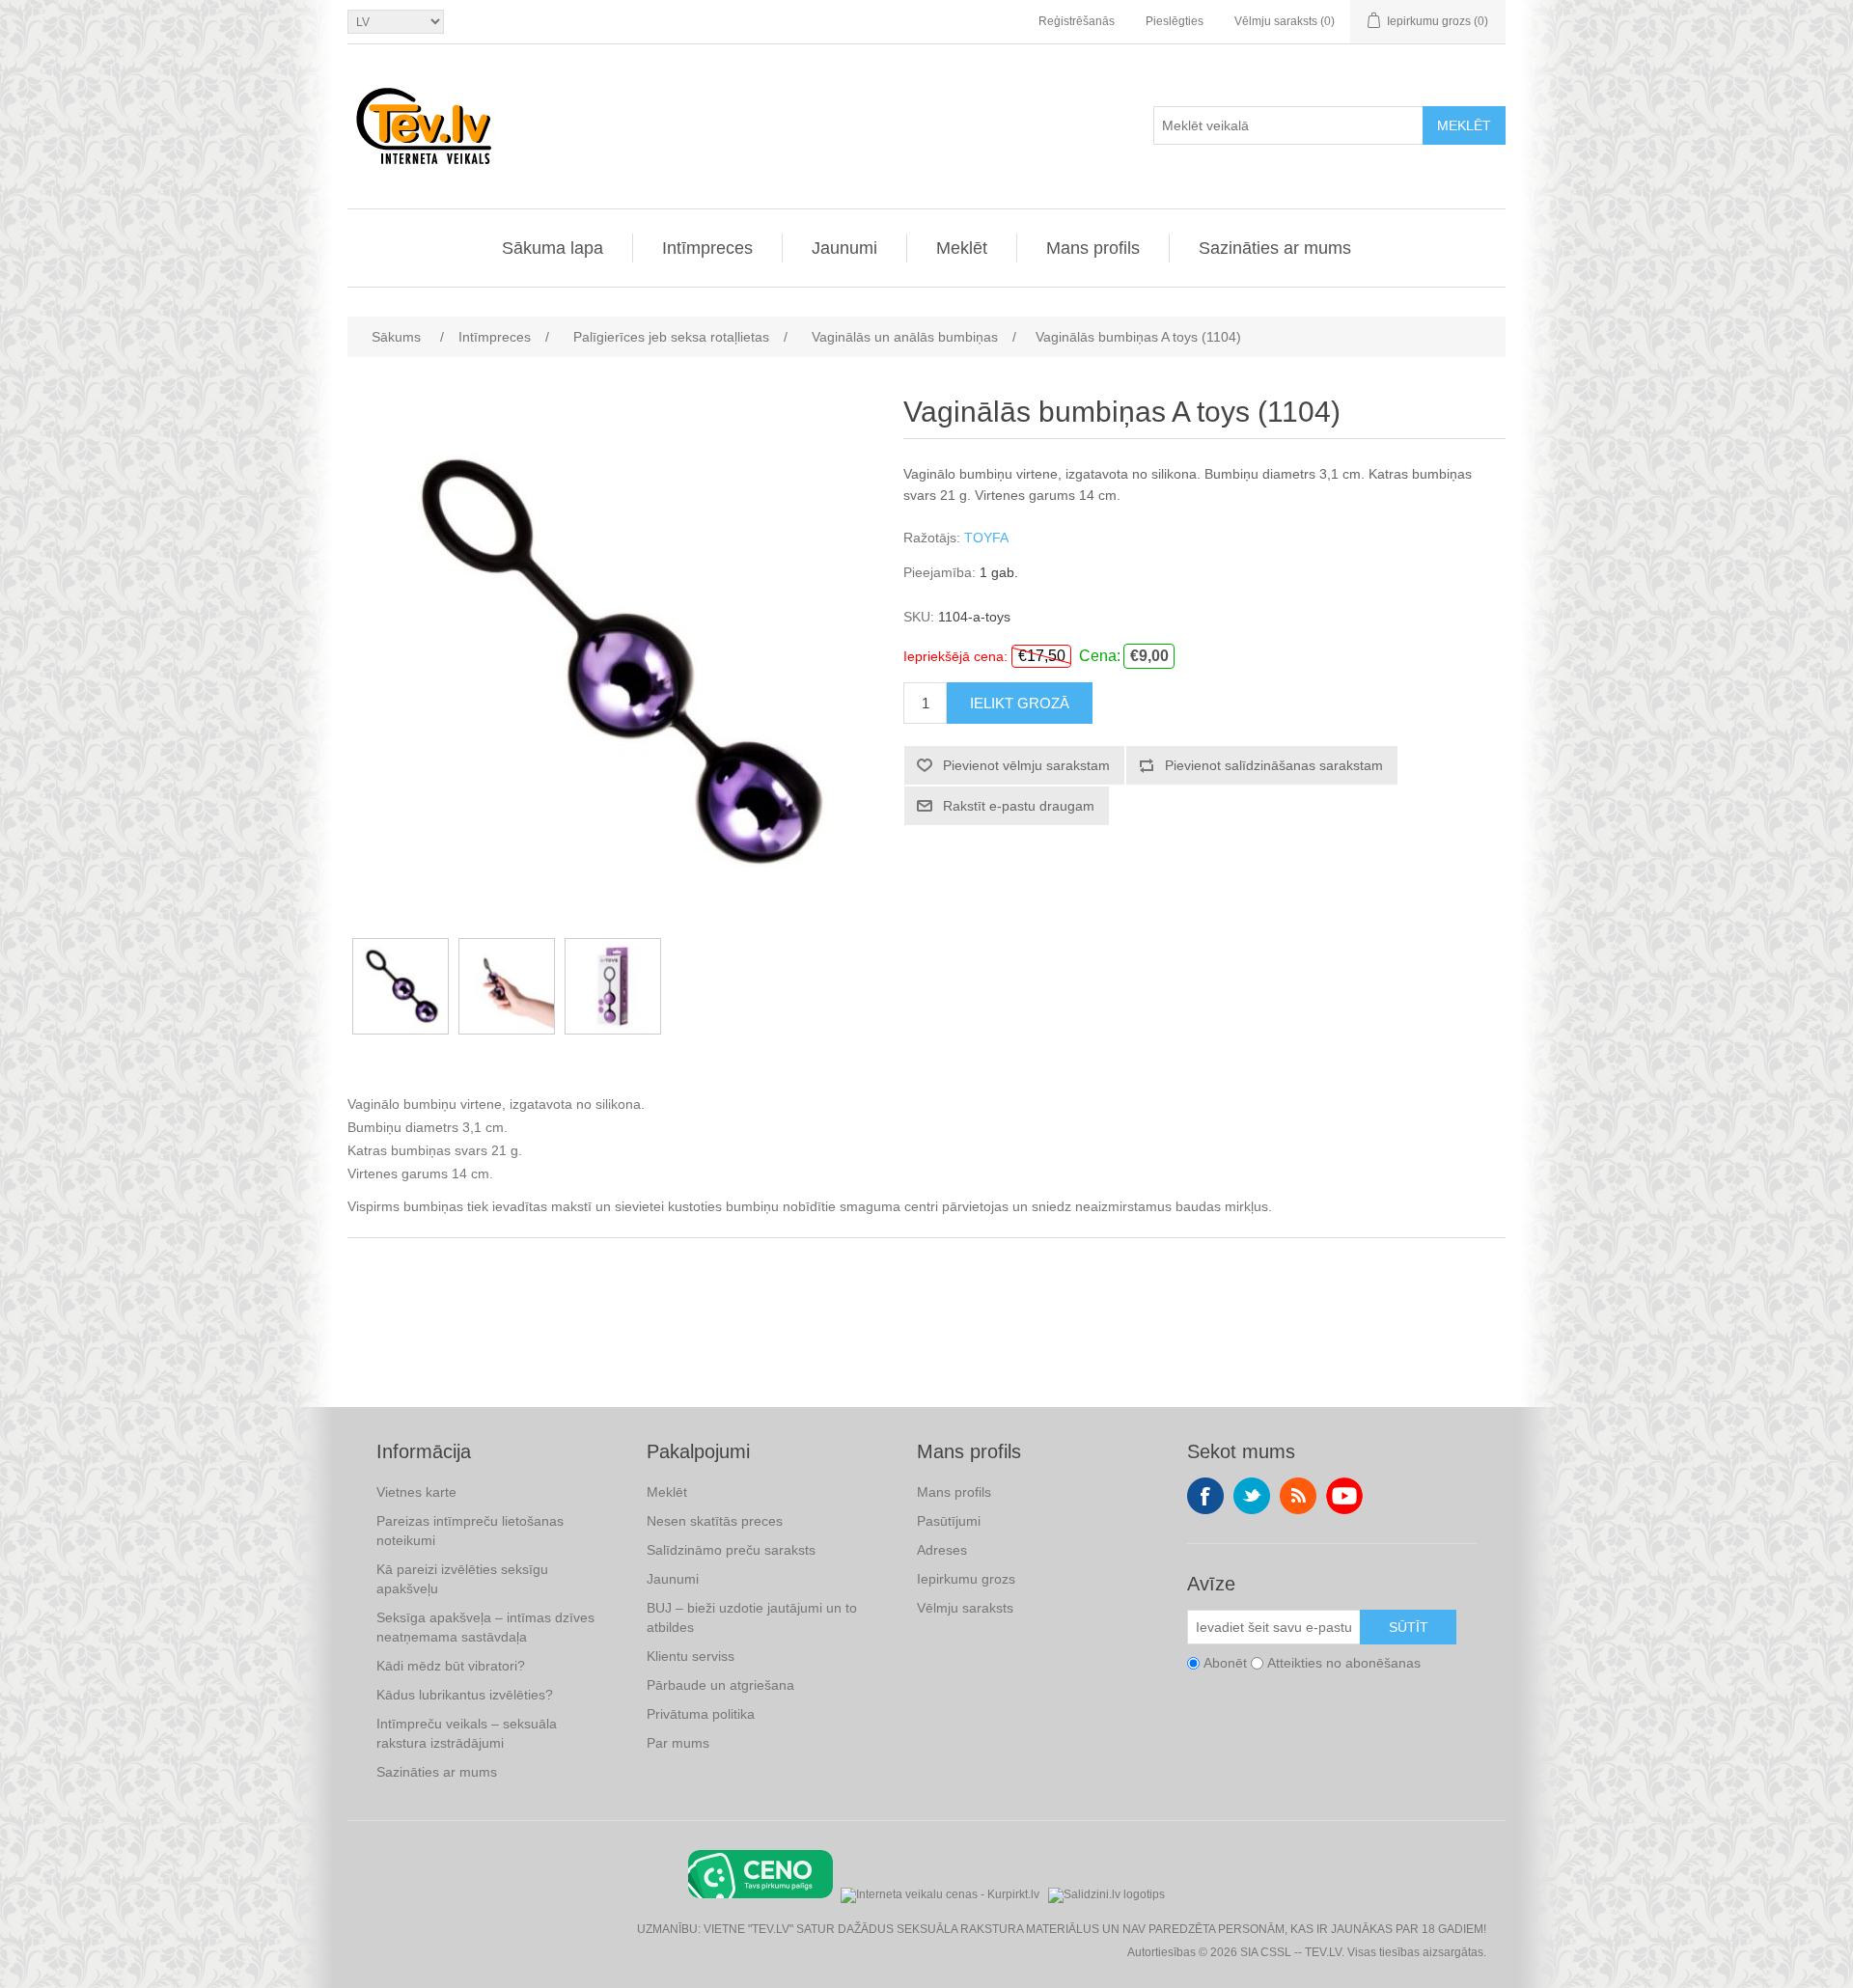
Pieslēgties (1175, 21)
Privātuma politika (701, 1714)
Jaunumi (844, 248)
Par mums (678, 1743)
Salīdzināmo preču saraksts (731, 1550)
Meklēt (1464, 125)
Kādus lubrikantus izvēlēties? (465, 1695)
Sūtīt (1409, 1627)
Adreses (942, 1550)
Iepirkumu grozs (966, 1579)
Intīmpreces (707, 248)
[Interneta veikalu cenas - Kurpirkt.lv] (940, 1893)
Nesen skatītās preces (715, 1521)
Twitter (1252, 1496)
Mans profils (1093, 248)
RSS (1298, 1496)
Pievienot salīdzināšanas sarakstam (1274, 765)
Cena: (1100, 656)
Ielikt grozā (1020, 703)
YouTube (1344, 1496)
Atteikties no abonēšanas (1344, 1663)
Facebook (1205, 1496)
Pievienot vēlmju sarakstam (1026, 765)
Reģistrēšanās (1077, 21)
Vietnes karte (416, 1492)
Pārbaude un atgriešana (720, 1685)
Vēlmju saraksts (965, 1608)
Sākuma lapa (553, 248)
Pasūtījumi (949, 1521)
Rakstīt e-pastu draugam (1019, 806)
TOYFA (986, 538)
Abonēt (1225, 1663)
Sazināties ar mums (1275, 248)
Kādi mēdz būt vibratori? (451, 1666)
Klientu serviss (691, 1656)
